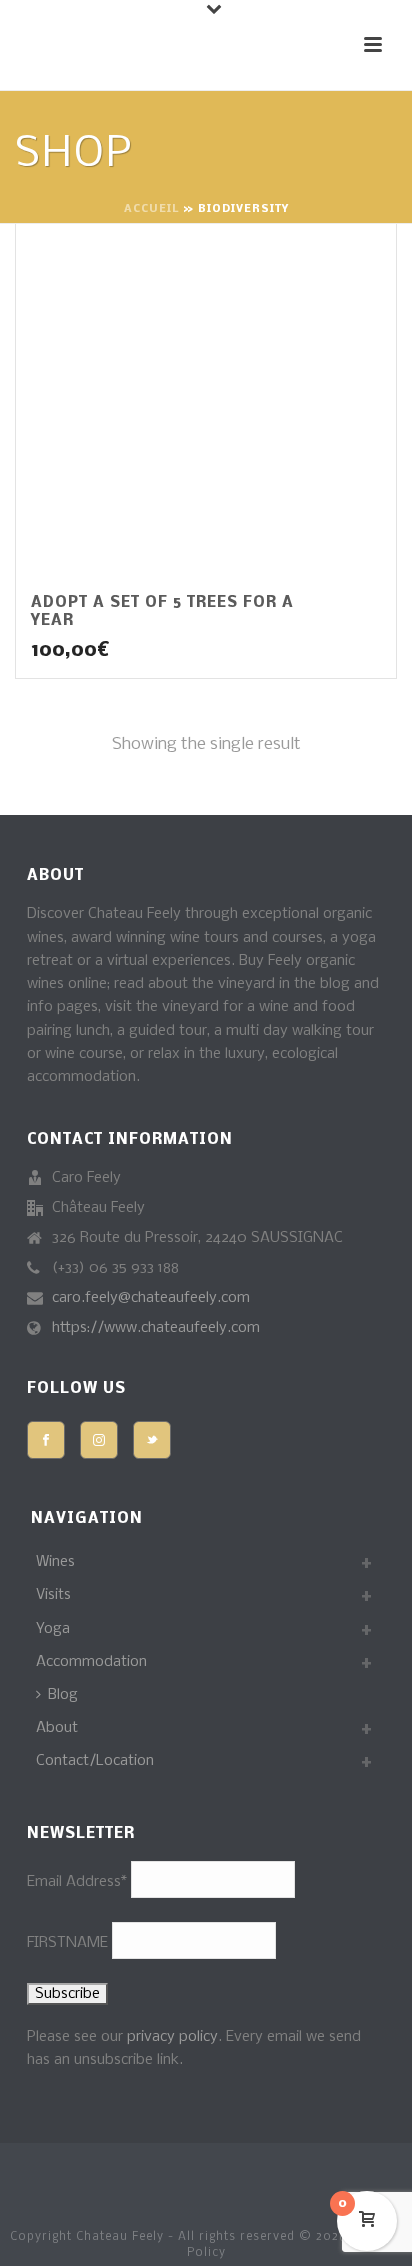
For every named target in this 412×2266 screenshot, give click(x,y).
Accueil (151, 209)
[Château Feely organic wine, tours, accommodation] (21, 2181)
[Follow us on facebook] (46, 1440)
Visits (53, 1595)
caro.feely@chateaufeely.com (151, 1298)
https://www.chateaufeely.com (156, 1328)
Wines (55, 1562)
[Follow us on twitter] (152, 1440)
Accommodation (91, 1662)
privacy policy (172, 2037)
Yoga (53, 1629)
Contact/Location (95, 1761)
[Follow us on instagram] (99, 1440)
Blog (63, 1695)
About (57, 1728)
